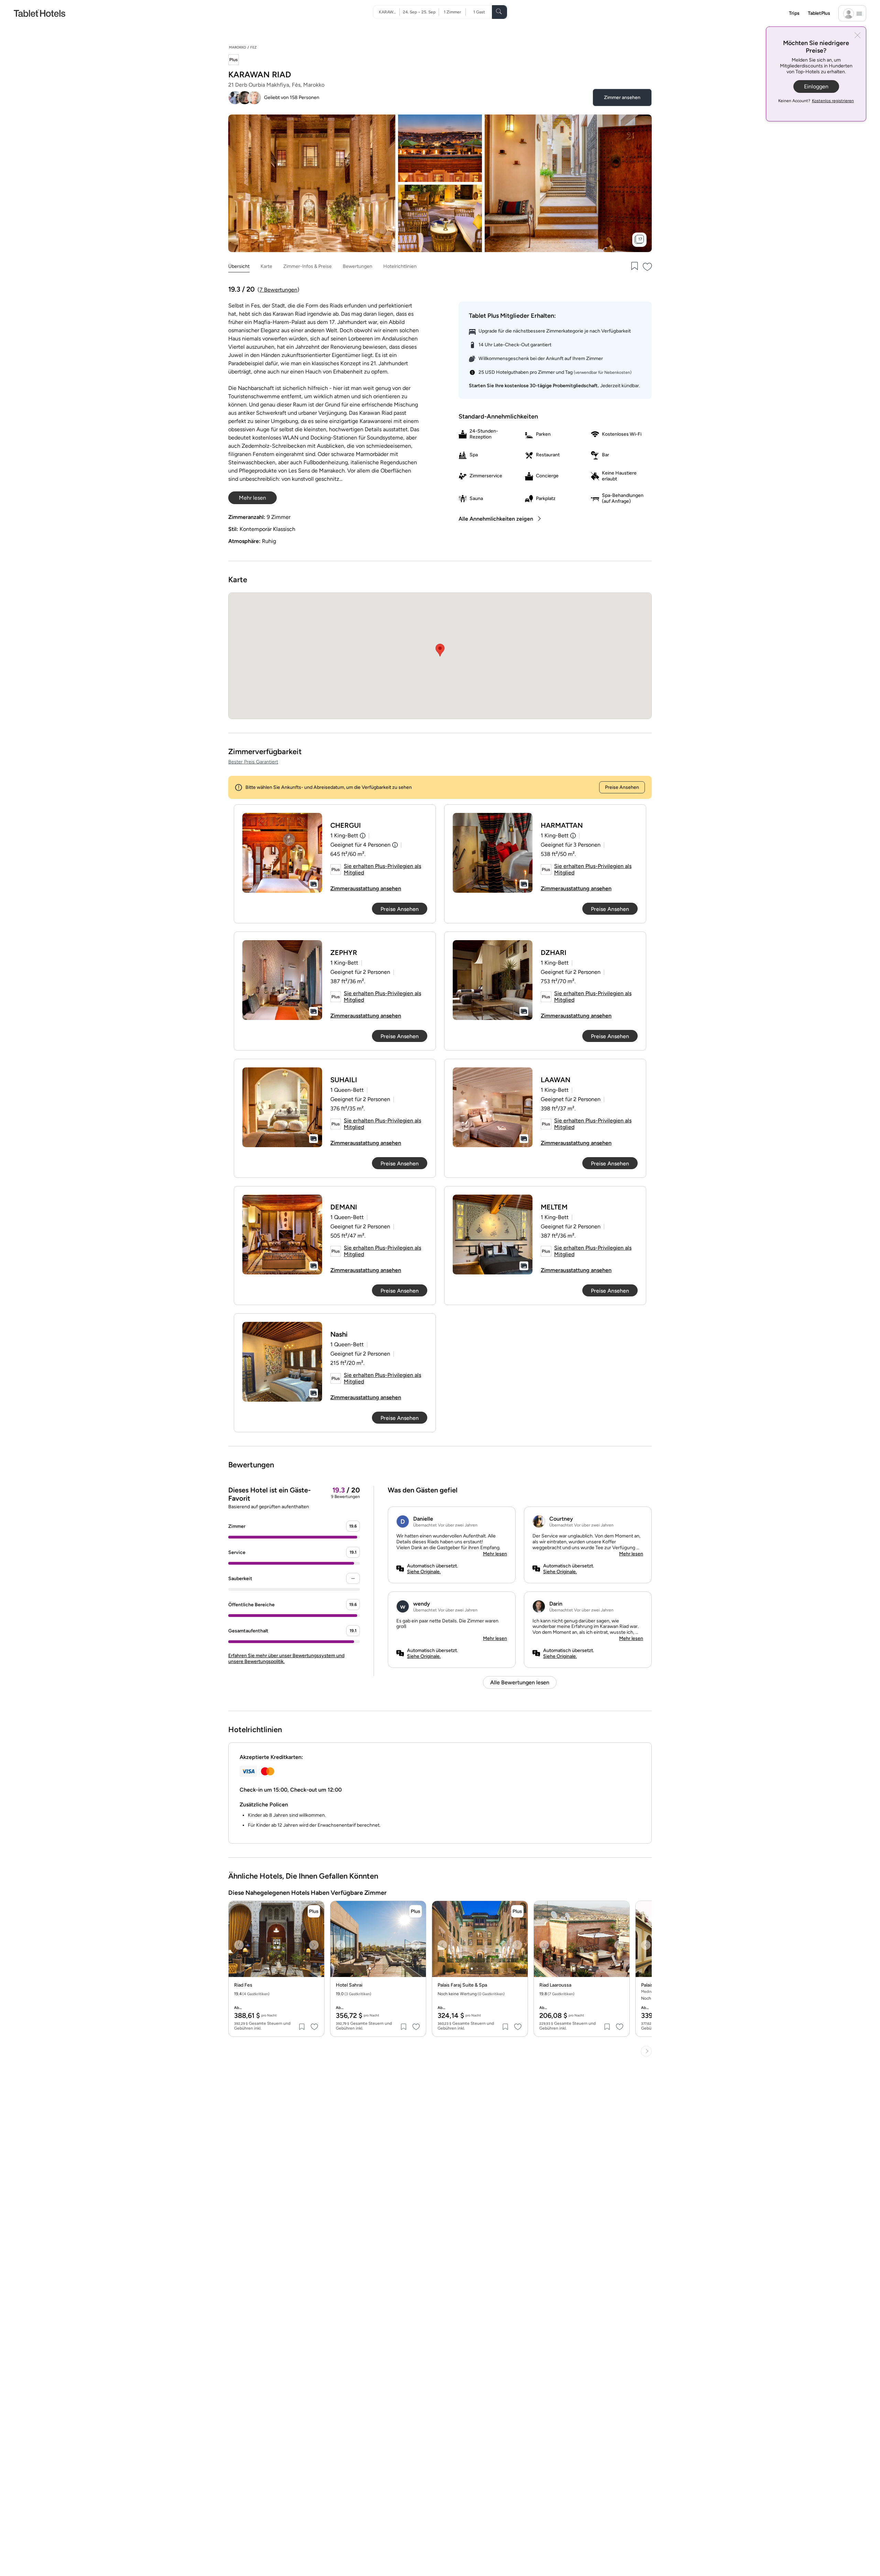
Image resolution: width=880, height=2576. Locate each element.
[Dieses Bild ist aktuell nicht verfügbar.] (282, 853)
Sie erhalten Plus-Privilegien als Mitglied (382, 869)
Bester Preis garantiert (253, 762)
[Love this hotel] (648, 267)
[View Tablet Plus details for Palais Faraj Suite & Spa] (517, 1911)
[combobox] (389, 12)
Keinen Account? (816, 101)
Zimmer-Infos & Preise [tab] (307, 266)
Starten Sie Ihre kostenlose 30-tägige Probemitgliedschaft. (534, 386)
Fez (253, 47)
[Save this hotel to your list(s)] (634, 267)
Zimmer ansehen (622, 97)
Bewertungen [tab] (357, 266)
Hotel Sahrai (349, 1985)
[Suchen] (499, 12)
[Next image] (314, 1945)
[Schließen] (857, 36)
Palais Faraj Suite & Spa (462, 1985)
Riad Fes (243, 1985)
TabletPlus (819, 13)
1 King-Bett (344, 835)
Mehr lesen (495, 1554)
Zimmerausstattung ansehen (366, 888)
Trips (794, 13)
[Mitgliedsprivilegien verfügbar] (234, 60)
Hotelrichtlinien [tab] (400, 266)
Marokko (238, 47)
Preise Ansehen (622, 787)
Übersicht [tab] (239, 266)
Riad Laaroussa (555, 1985)
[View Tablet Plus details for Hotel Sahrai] (416, 1911)
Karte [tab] (266, 266)
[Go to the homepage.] (40, 13)
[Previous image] (239, 1945)
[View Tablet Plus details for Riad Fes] (314, 1911)
